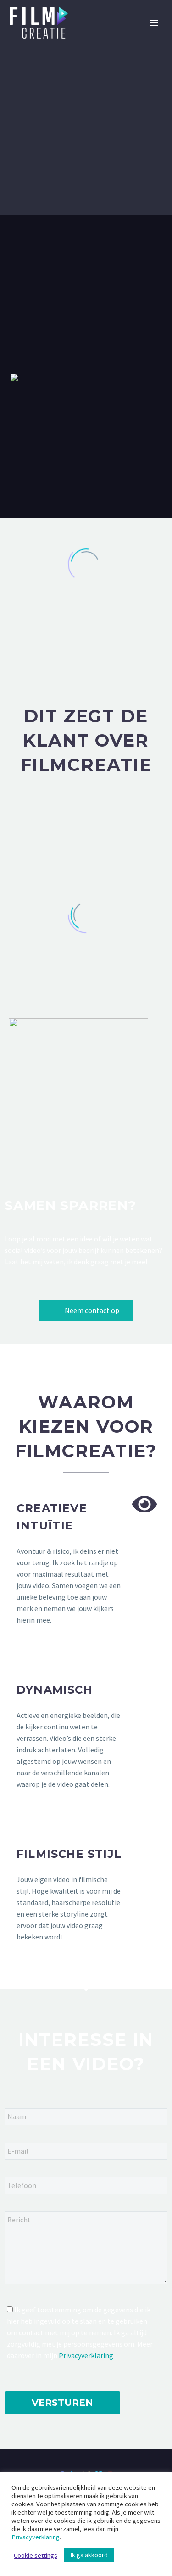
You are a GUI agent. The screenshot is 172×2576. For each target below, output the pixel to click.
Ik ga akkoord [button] (89, 2555)
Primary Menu (154, 23)
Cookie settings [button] (36, 2555)
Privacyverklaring (86, 2355)
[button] (86, 1310)
